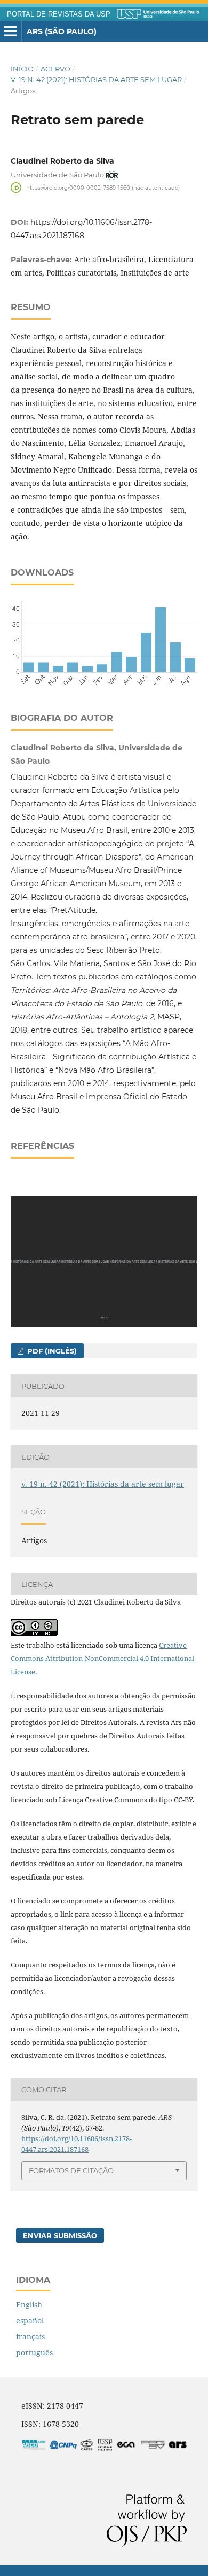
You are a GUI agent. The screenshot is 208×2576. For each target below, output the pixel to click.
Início (22, 69)
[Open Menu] (11, 31)
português (34, 2352)
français (30, 2336)
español (30, 2320)
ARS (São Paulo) (62, 31)
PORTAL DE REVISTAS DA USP (59, 14)
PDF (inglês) (51, 1351)
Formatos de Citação (71, 2170)
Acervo (55, 69)
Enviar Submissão (60, 2235)
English (29, 2304)
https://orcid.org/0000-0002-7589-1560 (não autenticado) (103, 187)
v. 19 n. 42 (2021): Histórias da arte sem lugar (96, 79)
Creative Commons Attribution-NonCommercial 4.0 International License (102, 1658)
